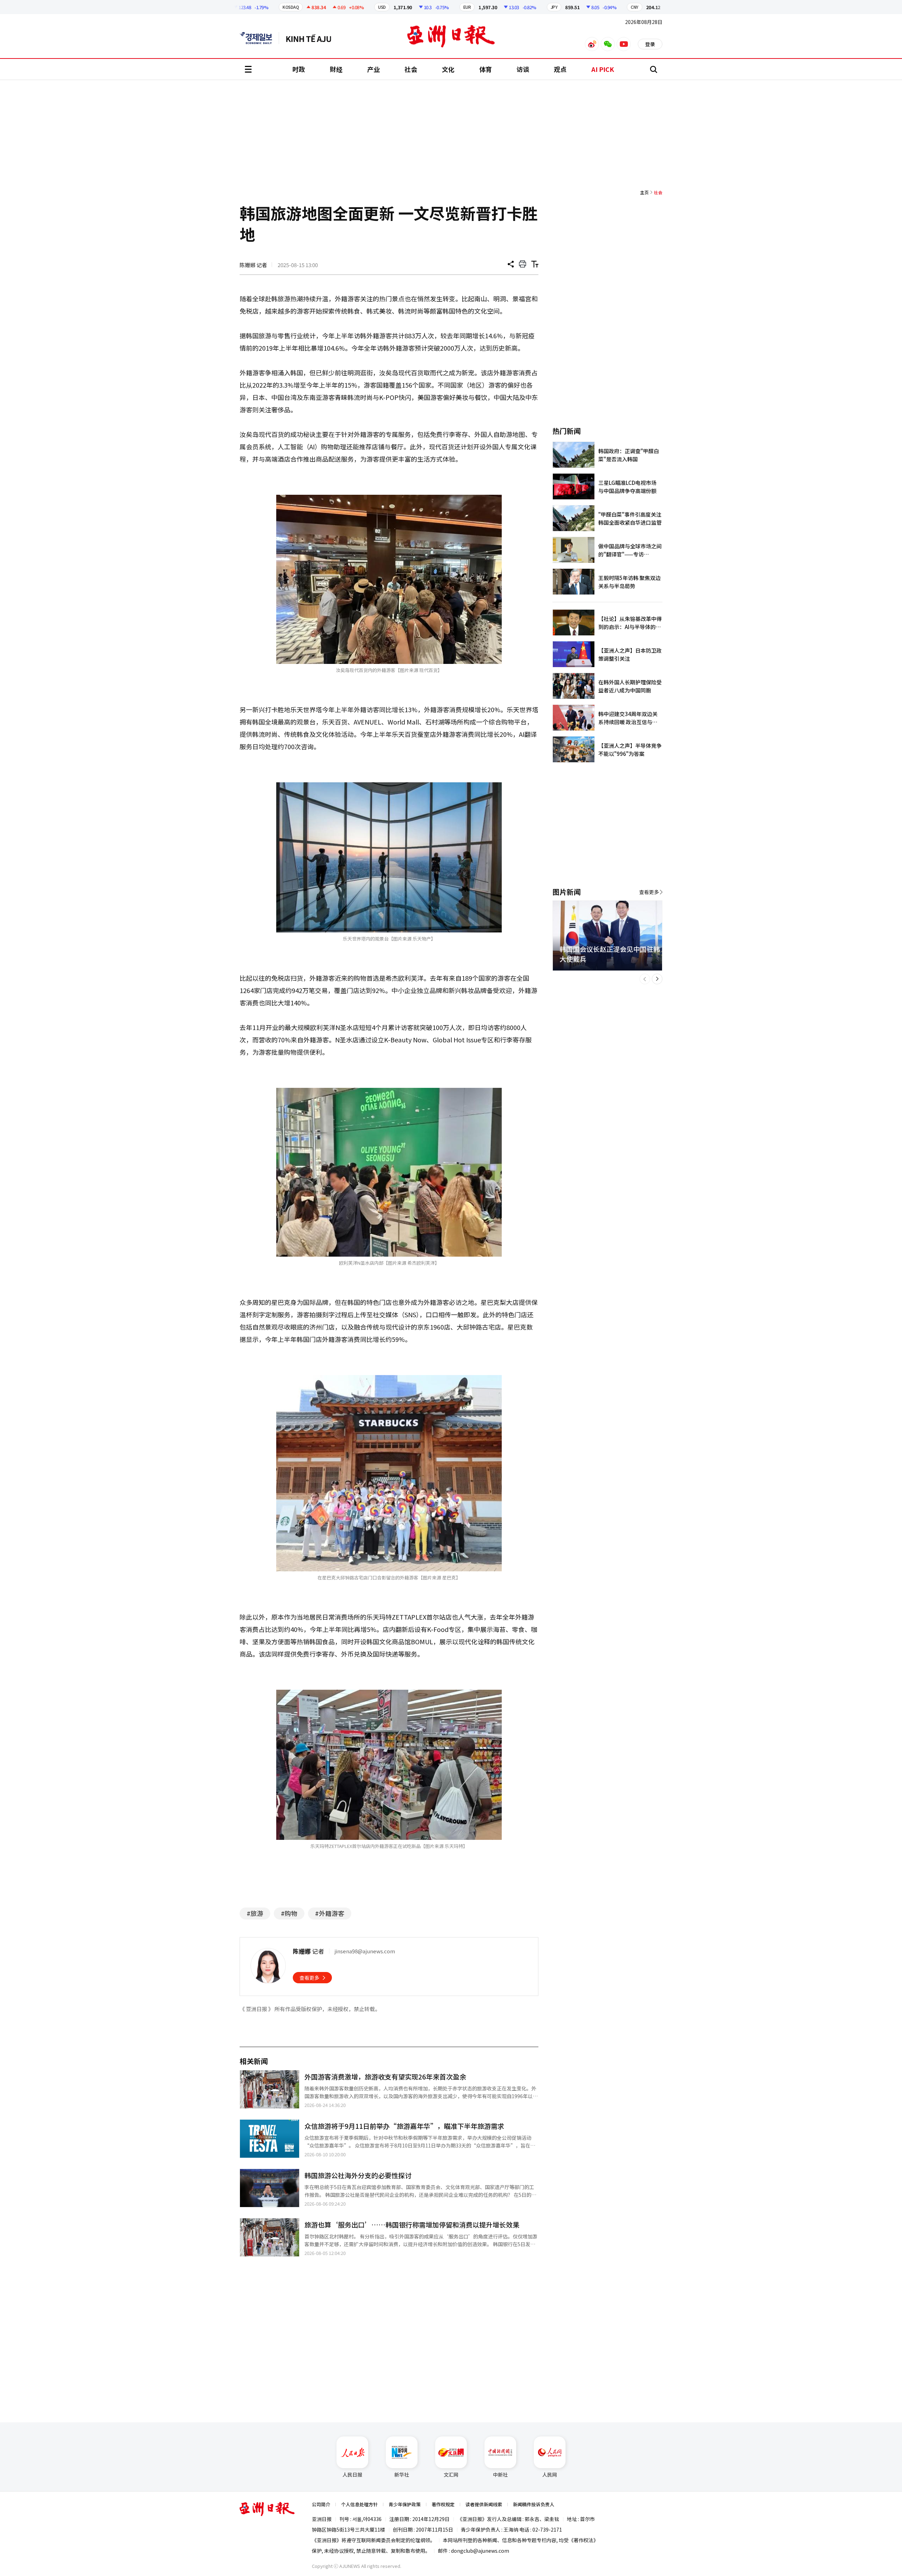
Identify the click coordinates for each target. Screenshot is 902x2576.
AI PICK (603, 69)
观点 (560, 69)
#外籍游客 (330, 1913)
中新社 (500, 2475)
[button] (645, 979)
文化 (448, 69)
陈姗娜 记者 (253, 265)
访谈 (523, 69)
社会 (411, 69)
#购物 (289, 1913)
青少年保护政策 (405, 2504)
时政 (299, 69)
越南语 (312, 38)
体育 (486, 69)
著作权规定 (443, 2504)
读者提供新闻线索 (484, 2504)
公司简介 (321, 2504)
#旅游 (255, 1913)
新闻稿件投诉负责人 (534, 2504)
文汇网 (451, 2475)
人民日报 (352, 2475)
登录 (650, 44)
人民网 (550, 2475)
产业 (373, 69)
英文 (259, 38)
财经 (336, 69)
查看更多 (309, 1978)
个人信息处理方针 (359, 2504)
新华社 (402, 2475)
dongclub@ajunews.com (480, 2551)
